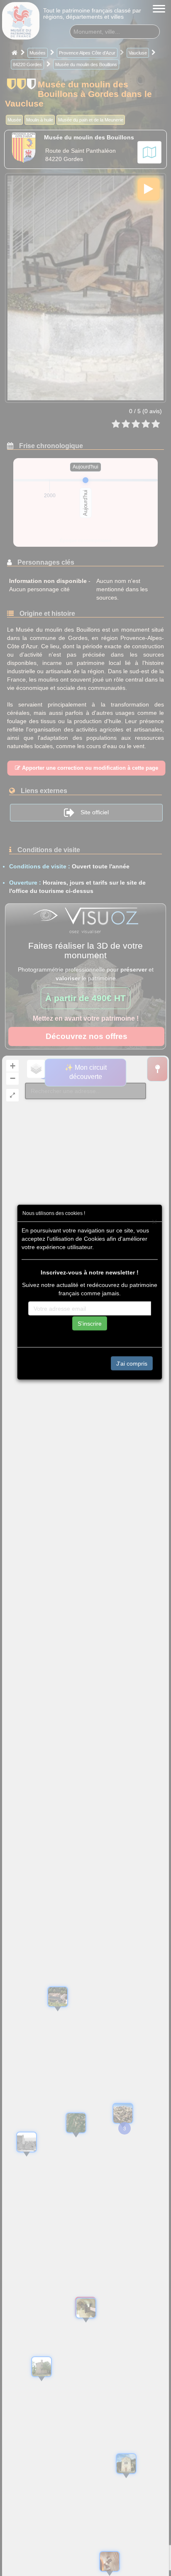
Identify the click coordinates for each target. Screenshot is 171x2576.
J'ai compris (132, 1364)
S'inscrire (90, 1324)
